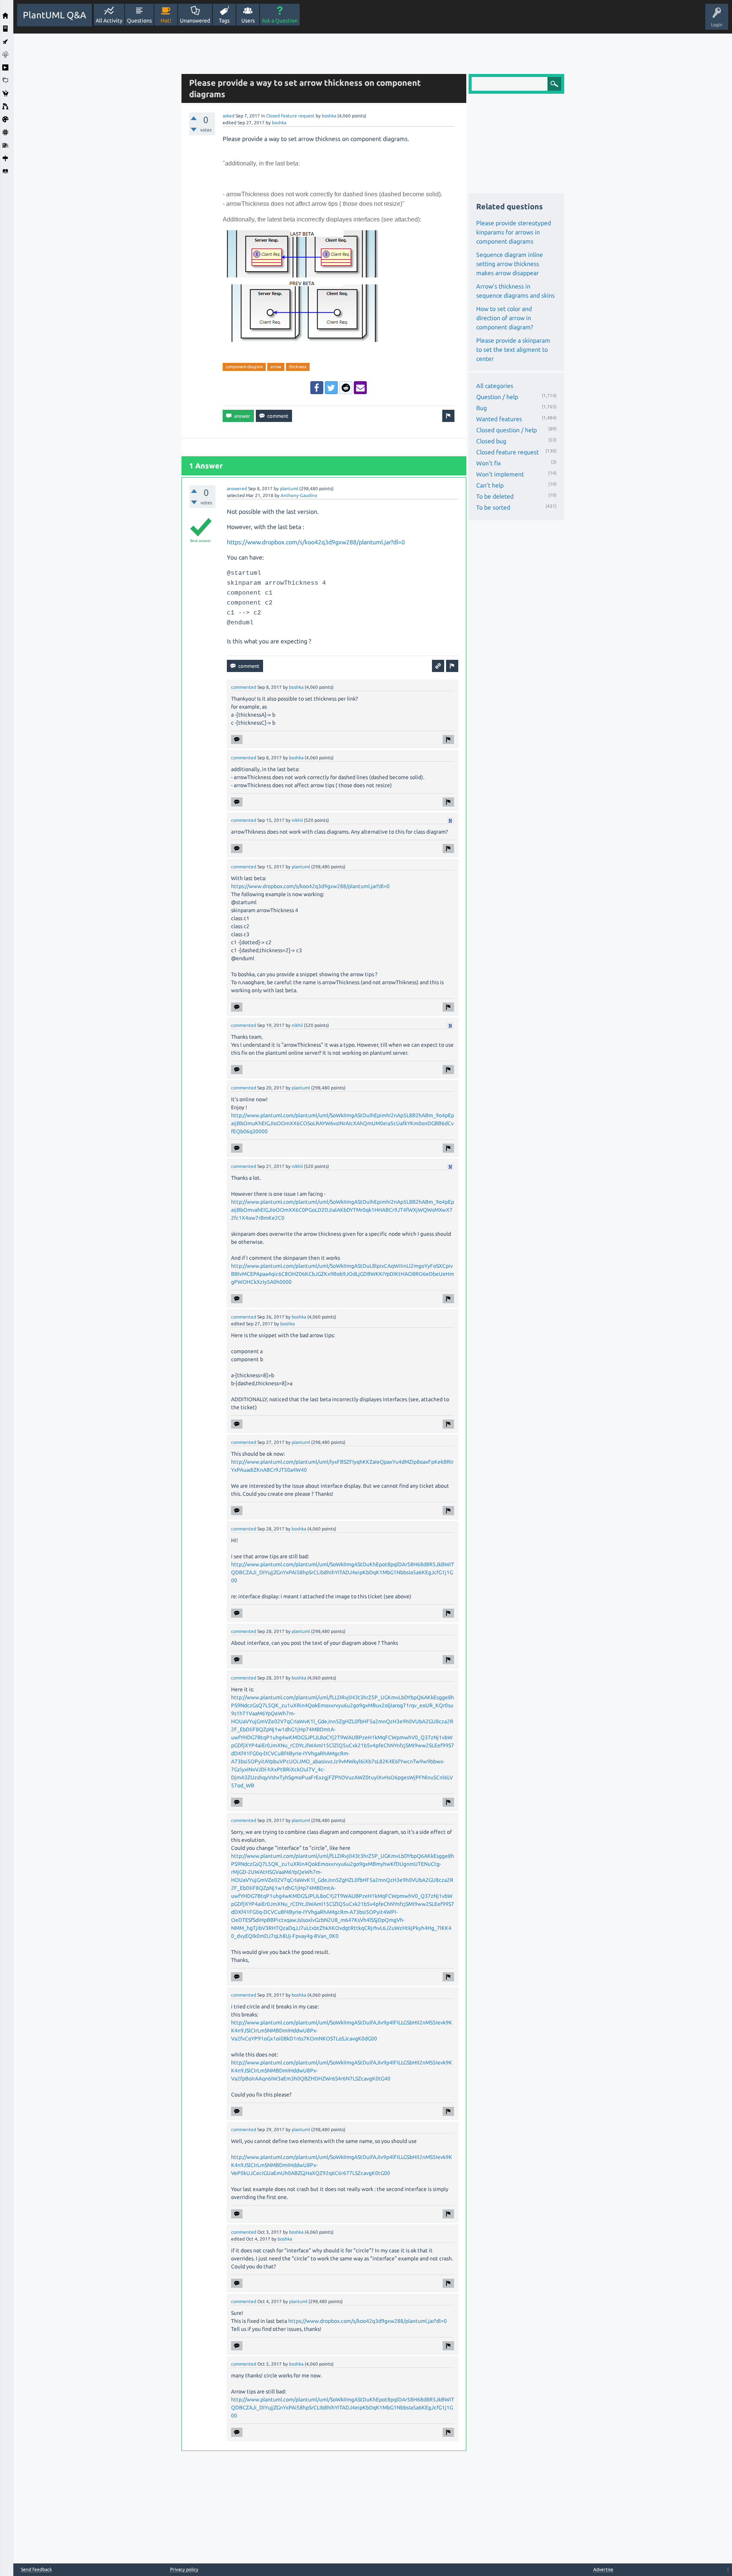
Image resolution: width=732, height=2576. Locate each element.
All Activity (109, 21)
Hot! (166, 21)
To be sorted (493, 507)
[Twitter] (331, 388)
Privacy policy (184, 2569)
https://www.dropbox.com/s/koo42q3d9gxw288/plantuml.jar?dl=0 (316, 542)
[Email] (360, 388)
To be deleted (495, 496)
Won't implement (500, 474)
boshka (329, 116)
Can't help (490, 485)
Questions (139, 21)
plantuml (289, 488)
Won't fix (489, 463)
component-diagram (244, 367)
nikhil (297, 820)
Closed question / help (506, 430)
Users (248, 21)
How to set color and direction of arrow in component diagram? (505, 318)
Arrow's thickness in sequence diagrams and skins (515, 291)
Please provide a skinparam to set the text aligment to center (513, 350)
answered (237, 488)
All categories (495, 386)
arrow (276, 367)
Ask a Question (280, 21)
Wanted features (499, 419)
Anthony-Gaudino (299, 495)
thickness (298, 367)
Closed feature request (290, 116)
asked (229, 116)
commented (244, 687)
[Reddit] (346, 388)
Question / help (497, 397)
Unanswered (195, 21)
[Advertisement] (95, 148)
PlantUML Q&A (55, 15)
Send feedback (36, 2570)
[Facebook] (317, 388)
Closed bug (491, 441)
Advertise (603, 2569)
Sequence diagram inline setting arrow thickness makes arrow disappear (510, 264)
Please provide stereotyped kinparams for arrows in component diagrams (514, 232)
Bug (482, 408)
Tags (224, 21)
